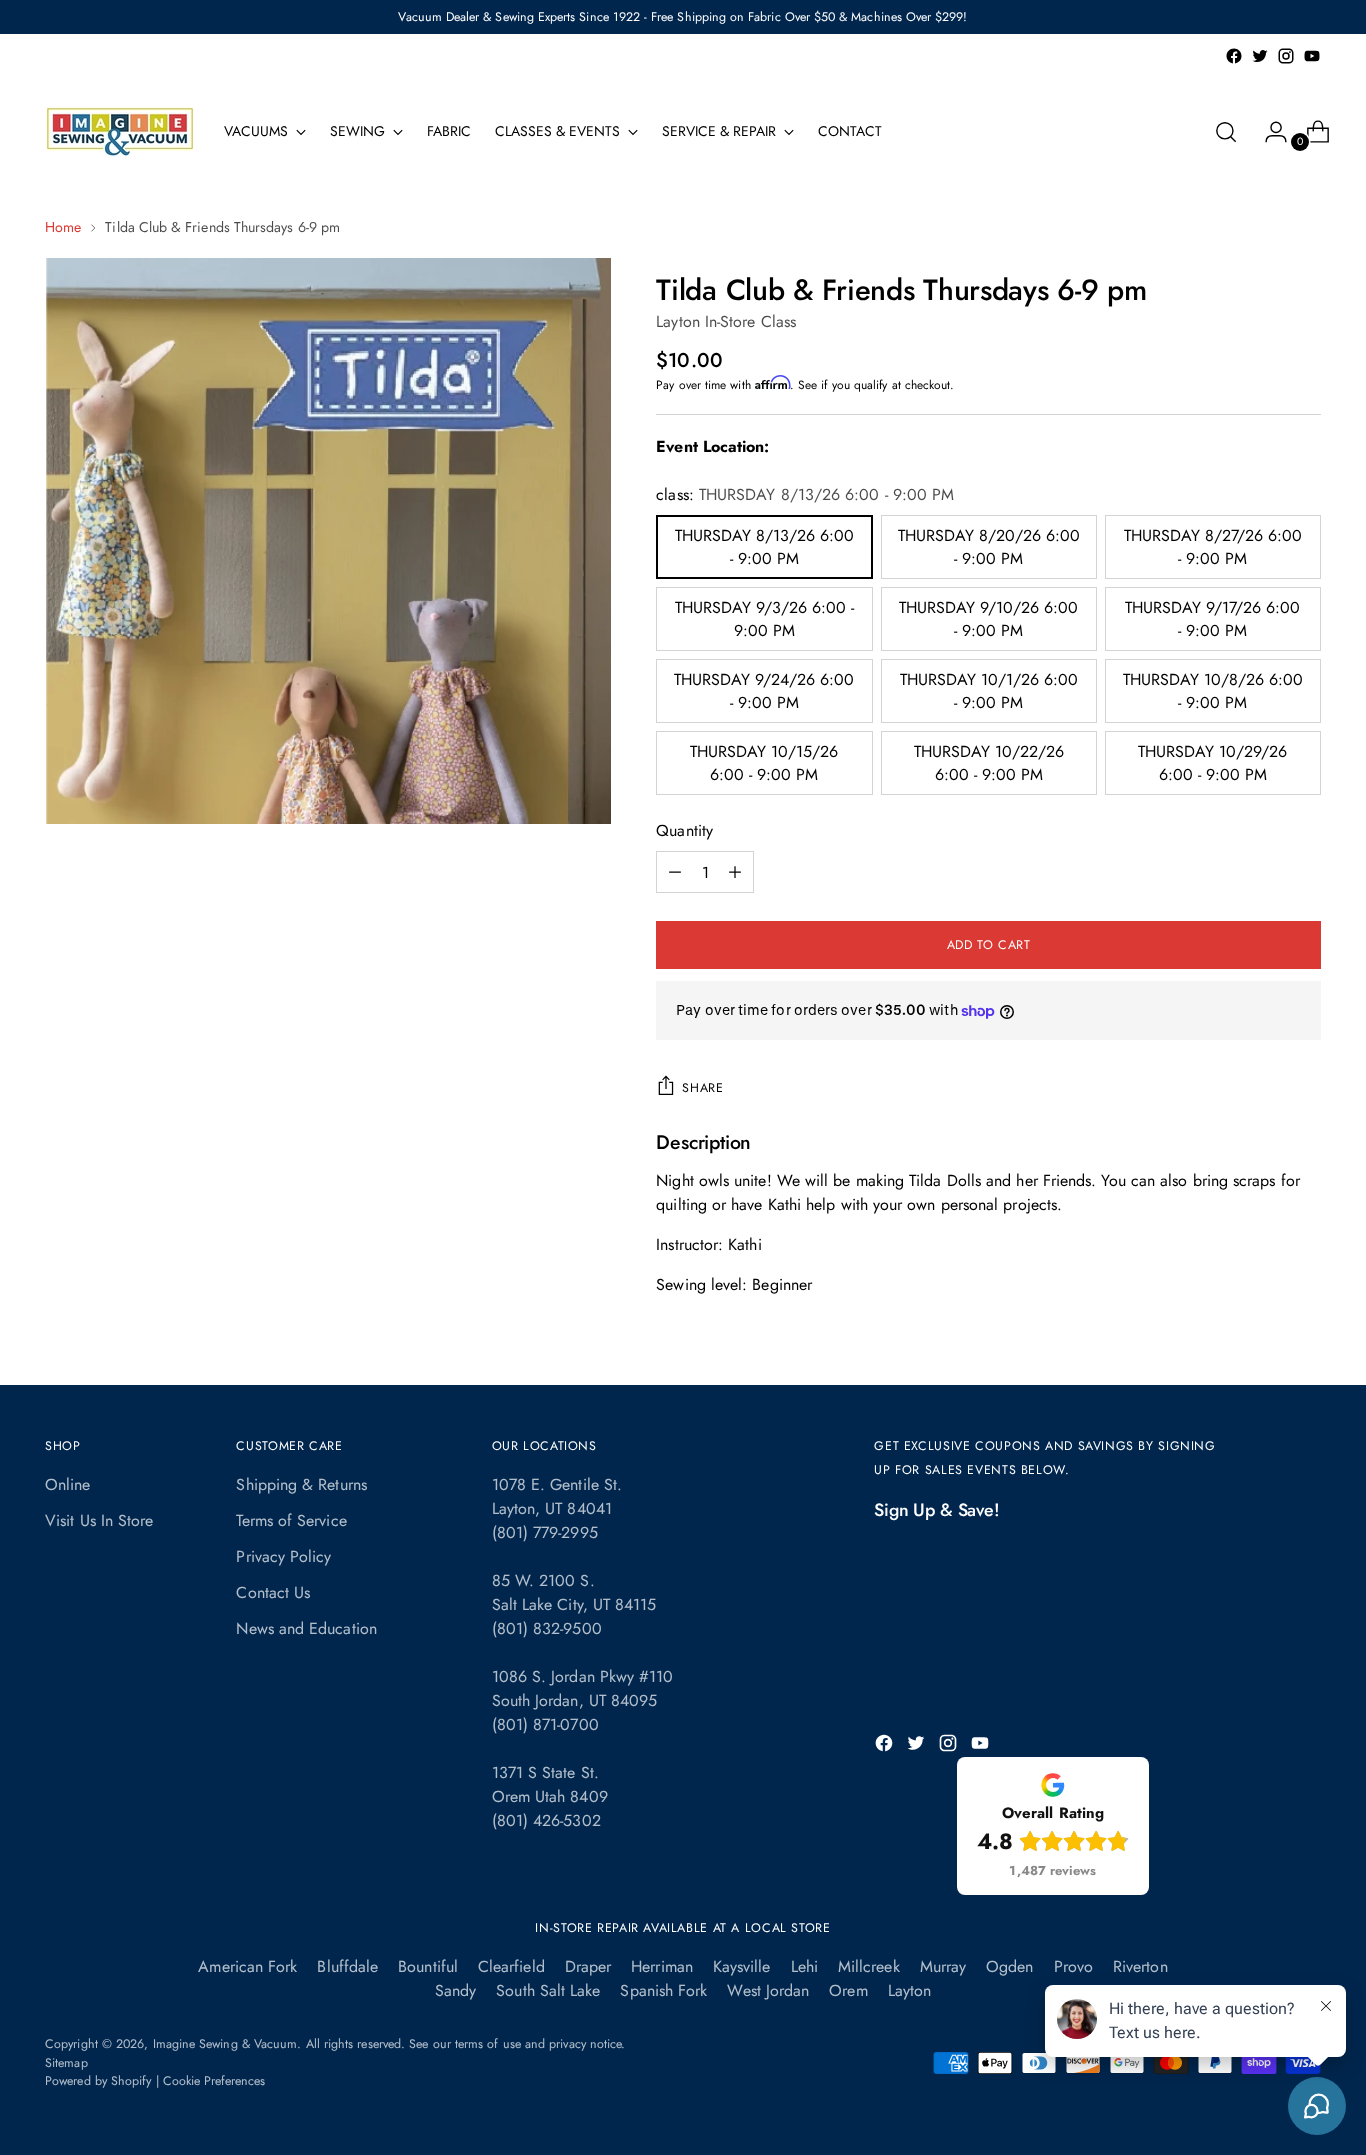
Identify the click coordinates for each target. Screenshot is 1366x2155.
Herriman (662, 1966)
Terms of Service (291, 1520)
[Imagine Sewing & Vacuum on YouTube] (1312, 56)
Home (63, 227)
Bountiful (428, 1966)
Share (702, 1088)
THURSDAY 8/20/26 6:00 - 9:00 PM (989, 547)
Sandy (455, 1990)
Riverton (1140, 1966)
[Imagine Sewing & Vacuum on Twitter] (1260, 56)
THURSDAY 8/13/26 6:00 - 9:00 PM (764, 547)
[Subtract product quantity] (735, 872)
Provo (1073, 1966)
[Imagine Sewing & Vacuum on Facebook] (1234, 56)
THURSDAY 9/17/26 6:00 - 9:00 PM (1212, 619)
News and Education (306, 1628)
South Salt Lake (548, 1990)
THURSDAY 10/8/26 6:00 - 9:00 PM (1213, 691)
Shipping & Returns (301, 1484)
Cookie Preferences (214, 2081)
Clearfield (511, 1966)
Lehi (804, 1966)
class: (805, 494)
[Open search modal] (1226, 132)
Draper (588, 1966)
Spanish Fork (663, 1990)
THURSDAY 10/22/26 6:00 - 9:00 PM (989, 763)
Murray (943, 1966)
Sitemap (66, 2063)
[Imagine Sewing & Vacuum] (120, 131)
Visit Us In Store (99, 1520)
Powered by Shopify (98, 2081)
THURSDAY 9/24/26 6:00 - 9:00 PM (764, 691)
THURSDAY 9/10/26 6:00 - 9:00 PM (988, 619)
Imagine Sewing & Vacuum (225, 2044)
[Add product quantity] (675, 872)
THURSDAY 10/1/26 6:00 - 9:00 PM (989, 691)
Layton (909, 1990)
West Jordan (768, 1990)
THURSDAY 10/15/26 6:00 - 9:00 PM (764, 763)
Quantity (684, 830)
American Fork (247, 1966)
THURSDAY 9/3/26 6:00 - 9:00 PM (764, 619)
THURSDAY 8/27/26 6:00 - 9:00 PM (1213, 547)
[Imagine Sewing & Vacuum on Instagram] (1286, 56)
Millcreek (869, 1966)
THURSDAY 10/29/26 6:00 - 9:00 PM (1212, 763)
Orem (848, 1990)
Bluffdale (347, 1966)
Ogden (1009, 1966)
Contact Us (273, 1592)
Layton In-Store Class (726, 321)
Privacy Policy (283, 1556)
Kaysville (742, 1966)
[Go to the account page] (1268, 132)
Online (67, 1484)
